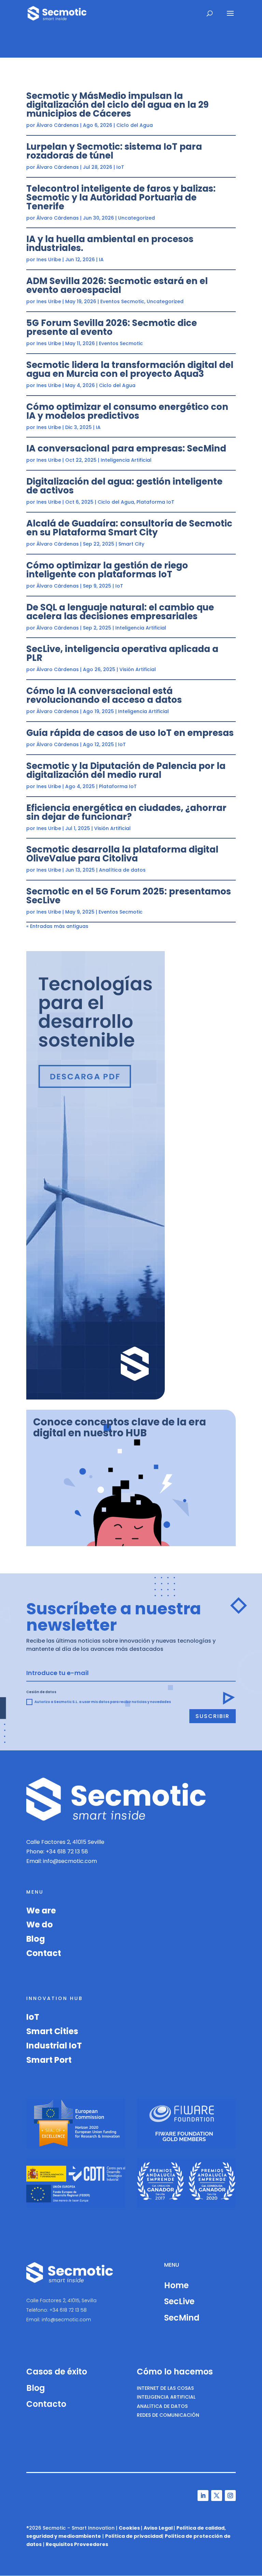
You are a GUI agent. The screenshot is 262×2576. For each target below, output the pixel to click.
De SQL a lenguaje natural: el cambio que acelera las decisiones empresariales (120, 612)
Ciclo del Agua (135, 125)
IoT (120, 167)
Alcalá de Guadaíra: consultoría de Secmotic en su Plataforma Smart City (129, 528)
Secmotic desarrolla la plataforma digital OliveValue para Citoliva (122, 854)
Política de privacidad (134, 2536)
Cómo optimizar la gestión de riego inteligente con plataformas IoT (107, 570)
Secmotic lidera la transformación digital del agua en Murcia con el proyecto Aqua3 (130, 369)
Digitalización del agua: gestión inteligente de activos (124, 486)
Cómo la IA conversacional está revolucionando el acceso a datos (104, 695)
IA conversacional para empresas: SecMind (126, 448)
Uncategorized (136, 218)
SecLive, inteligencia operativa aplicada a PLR (122, 653)
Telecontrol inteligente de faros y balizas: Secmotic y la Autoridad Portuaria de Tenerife (121, 197)
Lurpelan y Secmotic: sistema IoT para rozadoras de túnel (114, 151)
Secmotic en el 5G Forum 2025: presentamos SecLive (129, 896)
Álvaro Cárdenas (58, 125)
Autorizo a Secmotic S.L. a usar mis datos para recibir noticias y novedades (103, 1702)
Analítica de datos (122, 870)
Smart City (131, 544)
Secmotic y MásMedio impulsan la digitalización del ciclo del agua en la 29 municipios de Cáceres (118, 105)
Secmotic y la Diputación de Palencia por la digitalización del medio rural (126, 770)
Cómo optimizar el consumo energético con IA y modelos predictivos (127, 411)
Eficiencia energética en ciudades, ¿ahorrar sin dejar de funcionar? (126, 812)
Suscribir (213, 1716)
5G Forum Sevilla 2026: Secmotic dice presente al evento (112, 327)
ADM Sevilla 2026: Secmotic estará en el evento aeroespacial (117, 285)
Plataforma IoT (155, 502)
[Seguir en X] (217, 2496)
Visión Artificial (138, 669)
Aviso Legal (158, 2528)
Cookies (129, 2528)
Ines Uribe (49, 260)
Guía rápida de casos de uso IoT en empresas (130, 733)
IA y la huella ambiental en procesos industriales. (110, 243)
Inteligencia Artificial (126, 460)
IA (101, 260)
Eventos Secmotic (122, 301)
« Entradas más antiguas (57, 926)
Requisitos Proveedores (77, 2544)
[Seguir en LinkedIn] (203, 2496)
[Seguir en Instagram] (230, 2496)
